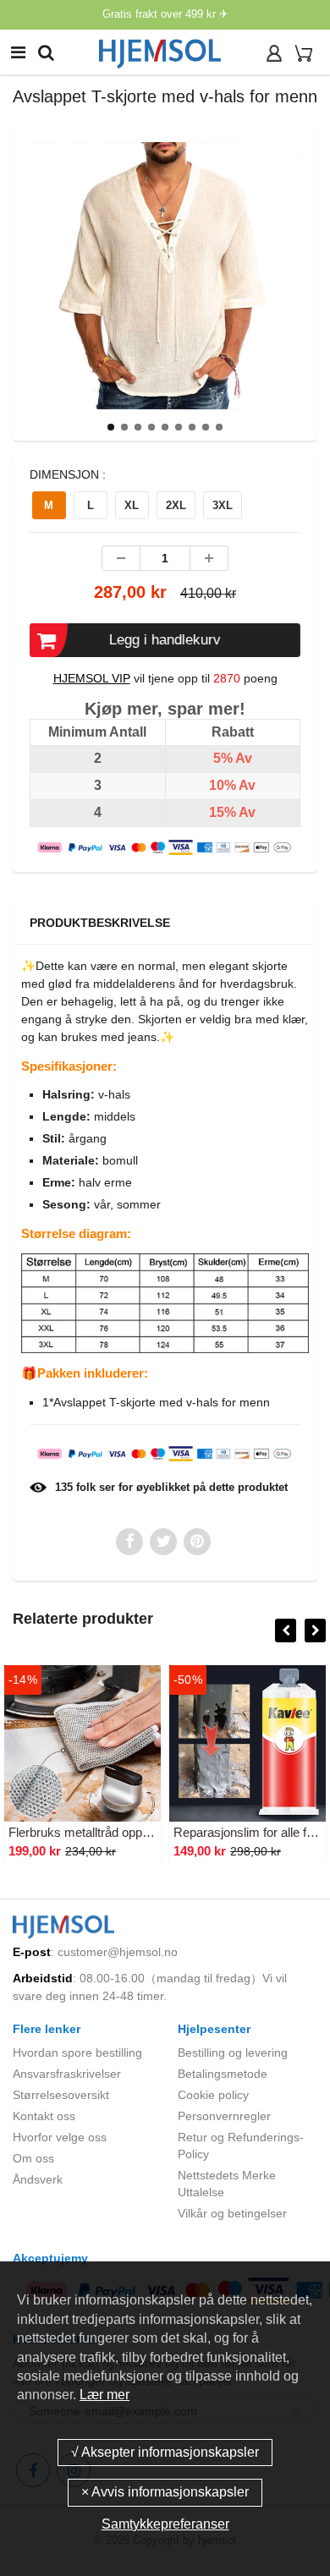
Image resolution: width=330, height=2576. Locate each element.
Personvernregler (224, 2116)
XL (132, 505)
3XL (223, 505)
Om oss (33, 2158)
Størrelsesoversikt (61, 2095)
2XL (176, 505)
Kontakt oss (44, 2116)
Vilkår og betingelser (232, 2213)
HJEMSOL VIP (92, 678)
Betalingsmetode (223, 2074)
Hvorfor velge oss (60, 2137)
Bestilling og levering (233, 2053)
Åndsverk (38, 2179)
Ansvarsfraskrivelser (67, 2074)
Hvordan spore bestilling (77, 2053)
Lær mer (104, 2395)
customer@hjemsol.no (118, 1952)
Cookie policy (213, 2095)
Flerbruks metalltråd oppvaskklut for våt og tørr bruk (151, 1832)
